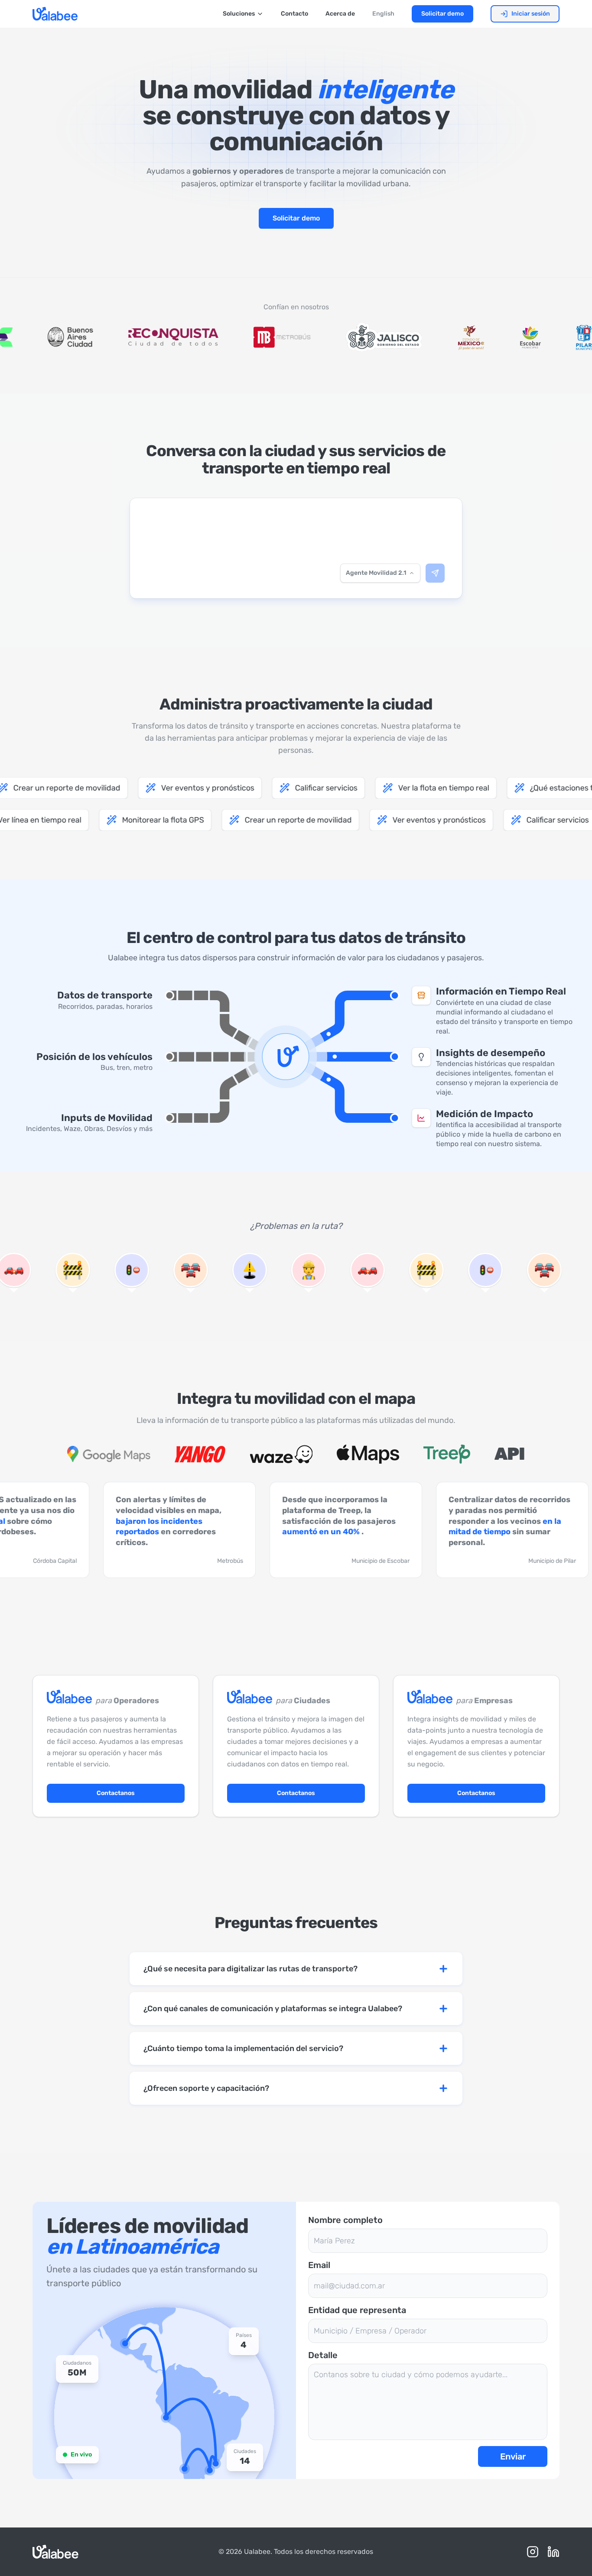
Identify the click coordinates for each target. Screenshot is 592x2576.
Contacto (294, 14)
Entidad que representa (357, 2310)
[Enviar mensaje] (435, 573)
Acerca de (340, 14)
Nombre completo (345, 2220)
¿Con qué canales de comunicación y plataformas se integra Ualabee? (273, 2009)
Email (319, 2265)
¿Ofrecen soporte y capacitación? (206, 2088)
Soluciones (239, 14)
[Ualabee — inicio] (55, 14)
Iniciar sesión (531, 14)
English (383, 14)
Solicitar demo (442, 14)
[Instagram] (533, 2552)
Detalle (323, 2355)
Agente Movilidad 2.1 (376, 573)
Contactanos (116, 1793)
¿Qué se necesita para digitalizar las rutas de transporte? (250, 1969)
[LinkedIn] (553, 2552)
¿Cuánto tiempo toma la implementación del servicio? (243, 2048)
